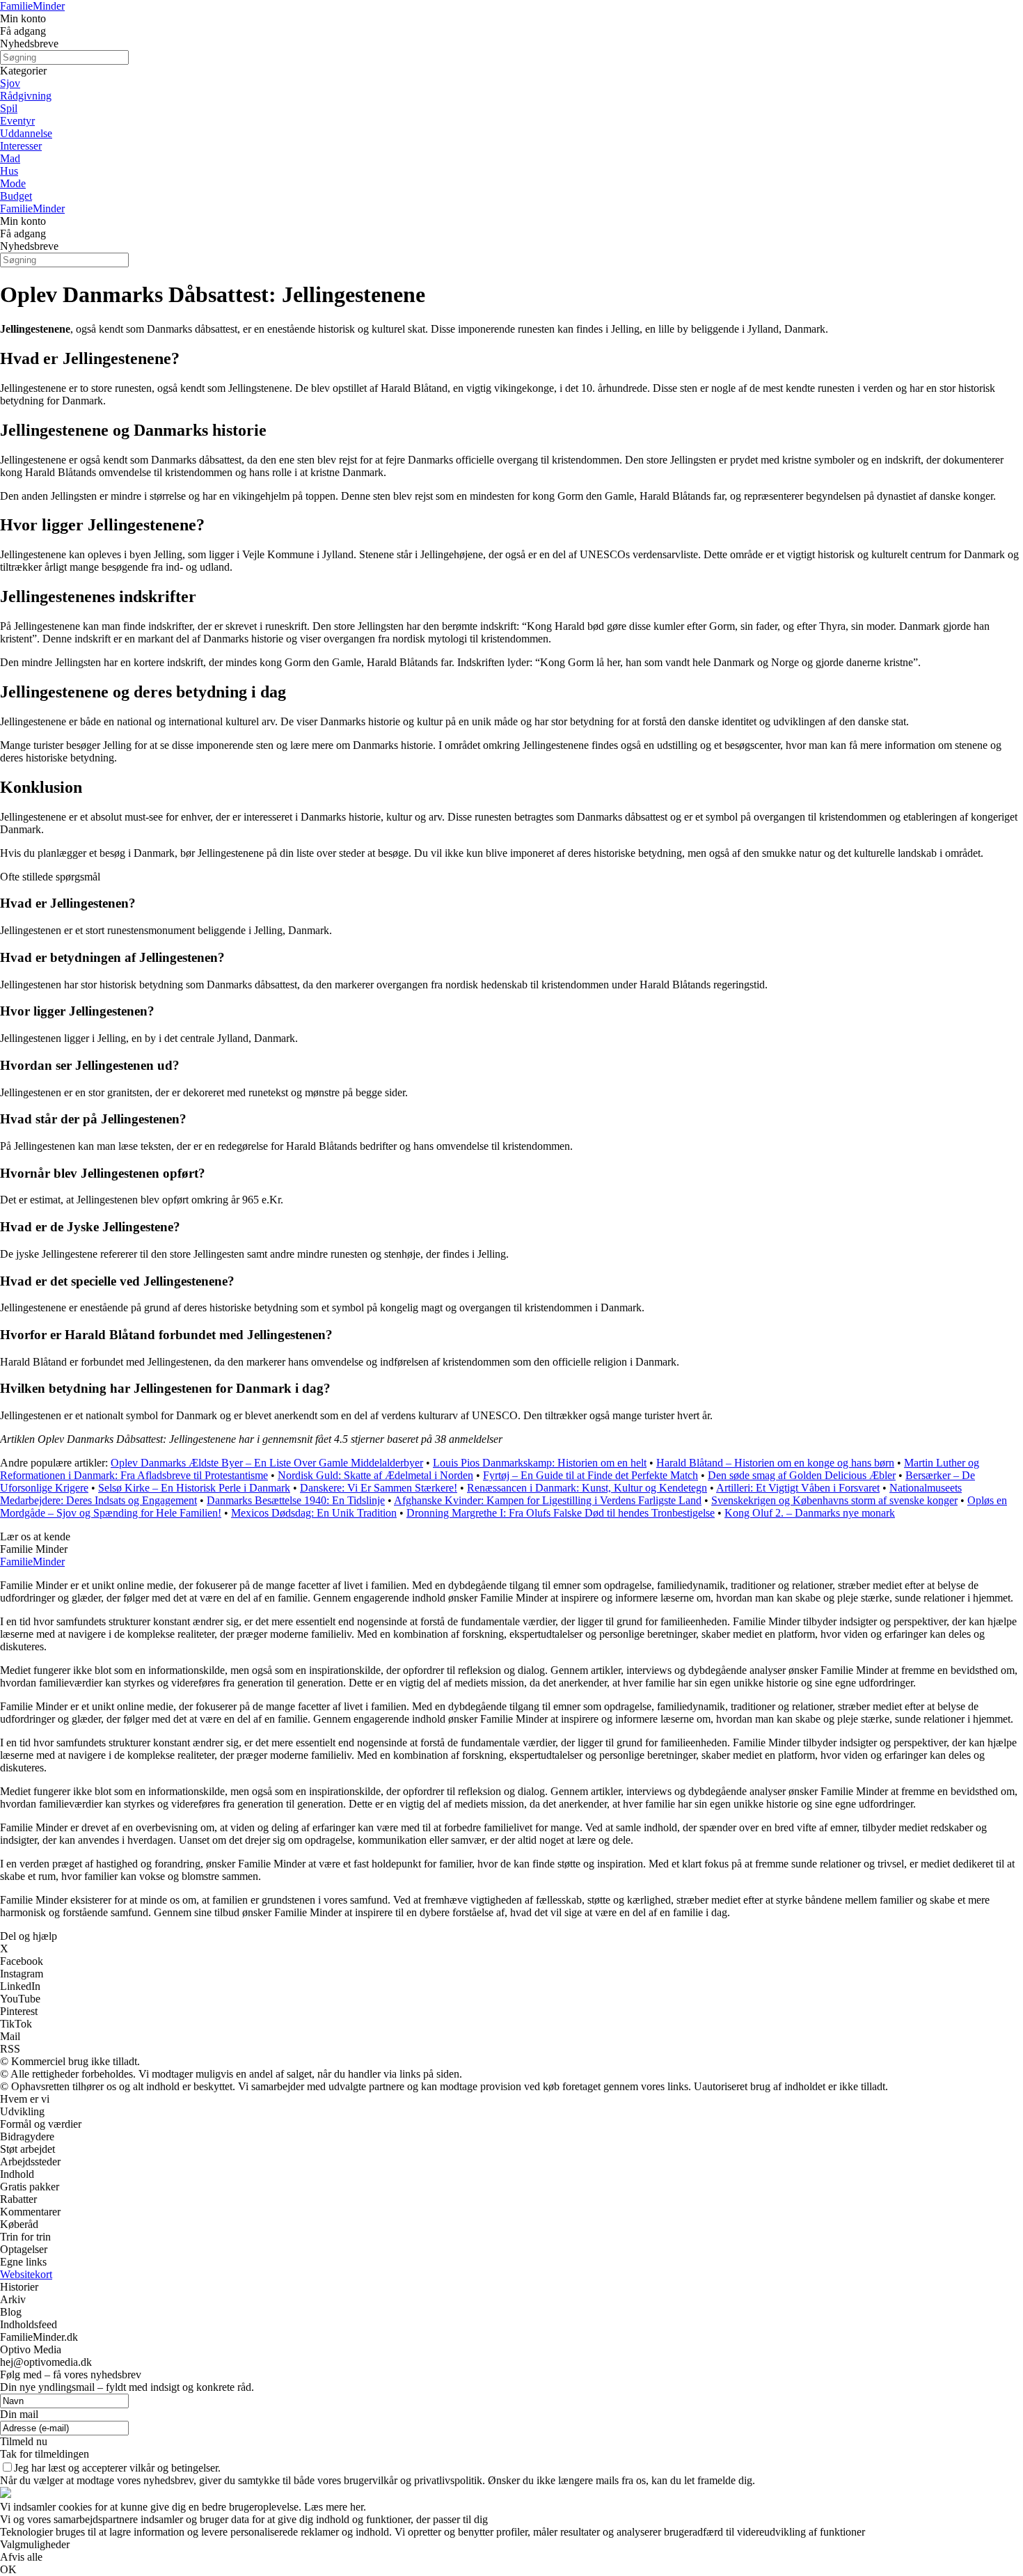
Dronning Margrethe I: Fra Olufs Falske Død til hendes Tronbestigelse (561, 1513)
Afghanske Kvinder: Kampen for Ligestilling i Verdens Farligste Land (548, 1500)
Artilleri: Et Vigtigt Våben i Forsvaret (798, 1488)
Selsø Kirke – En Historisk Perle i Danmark (194, 1488)
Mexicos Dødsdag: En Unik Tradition (314, 1513)
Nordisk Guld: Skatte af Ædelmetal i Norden (375, 1475)
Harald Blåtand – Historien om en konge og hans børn (775, 1463)
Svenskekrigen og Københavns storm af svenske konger (834, 1500)
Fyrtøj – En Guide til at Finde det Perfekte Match (590, 1475)
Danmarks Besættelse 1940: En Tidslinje (296, 1500)
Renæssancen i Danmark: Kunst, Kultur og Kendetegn (587, 1488)
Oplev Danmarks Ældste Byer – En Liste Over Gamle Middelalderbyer (267, 1463)
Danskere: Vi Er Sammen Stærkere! (379, 1488)
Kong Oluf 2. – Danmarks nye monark (810, 1513)
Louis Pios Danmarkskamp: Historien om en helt (540, 1463)
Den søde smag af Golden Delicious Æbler (802, 1475)
